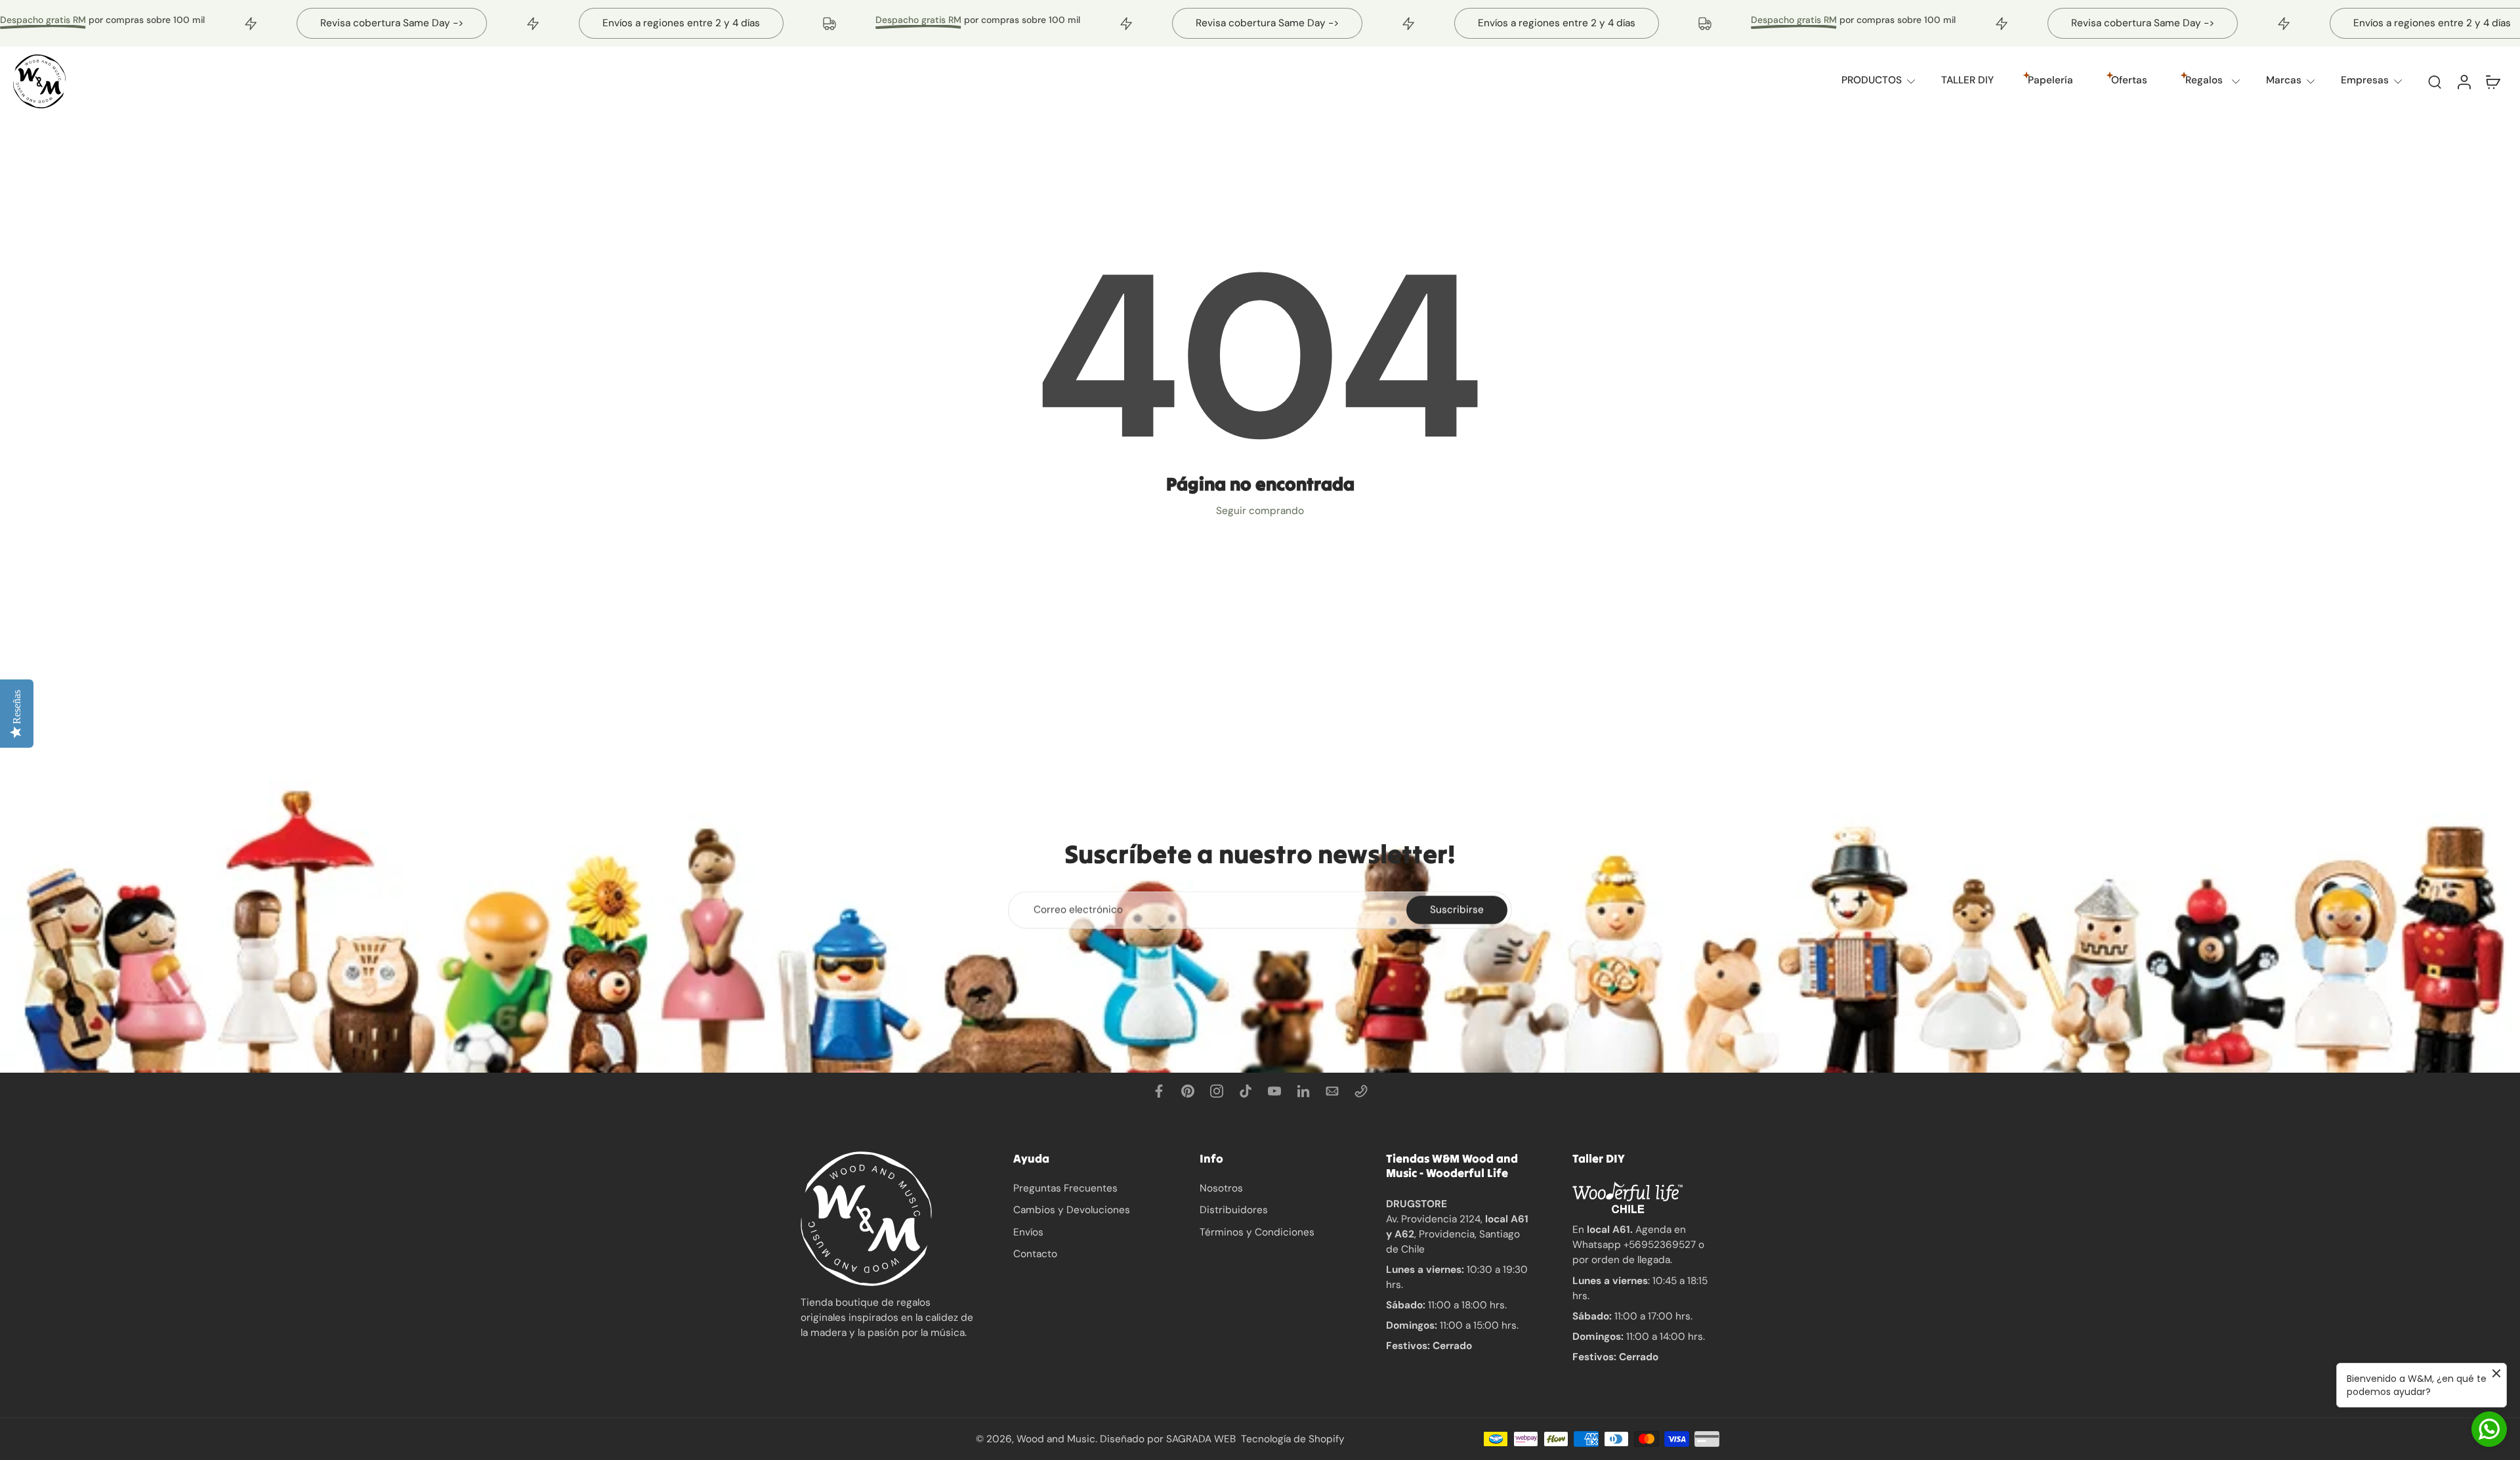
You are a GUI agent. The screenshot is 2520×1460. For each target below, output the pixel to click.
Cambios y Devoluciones (1072, 1210)
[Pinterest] (1188, 1091)
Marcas (2284, 80)
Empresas (2365, 80)
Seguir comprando (1260, 511)
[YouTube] (1274, 1091)
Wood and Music (1056, 1438)
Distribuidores (1234, 1210)
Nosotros (1221, 1188)
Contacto (1035, 1254)
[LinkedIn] (1303, 1091)
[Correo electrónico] (1332, 1091)
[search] (2435, 81)
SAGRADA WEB (1201, 1438)
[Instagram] (1217, 1091)
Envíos (1028, 1232)
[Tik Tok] (1246, 1091)
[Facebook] (1159, 1091)
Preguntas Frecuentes (1065, 1188)
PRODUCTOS (1872, 80)
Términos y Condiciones (1257, 1232)
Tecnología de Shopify (1293, 1438)
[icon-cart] (2492, 81)
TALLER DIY (1967, 80)
